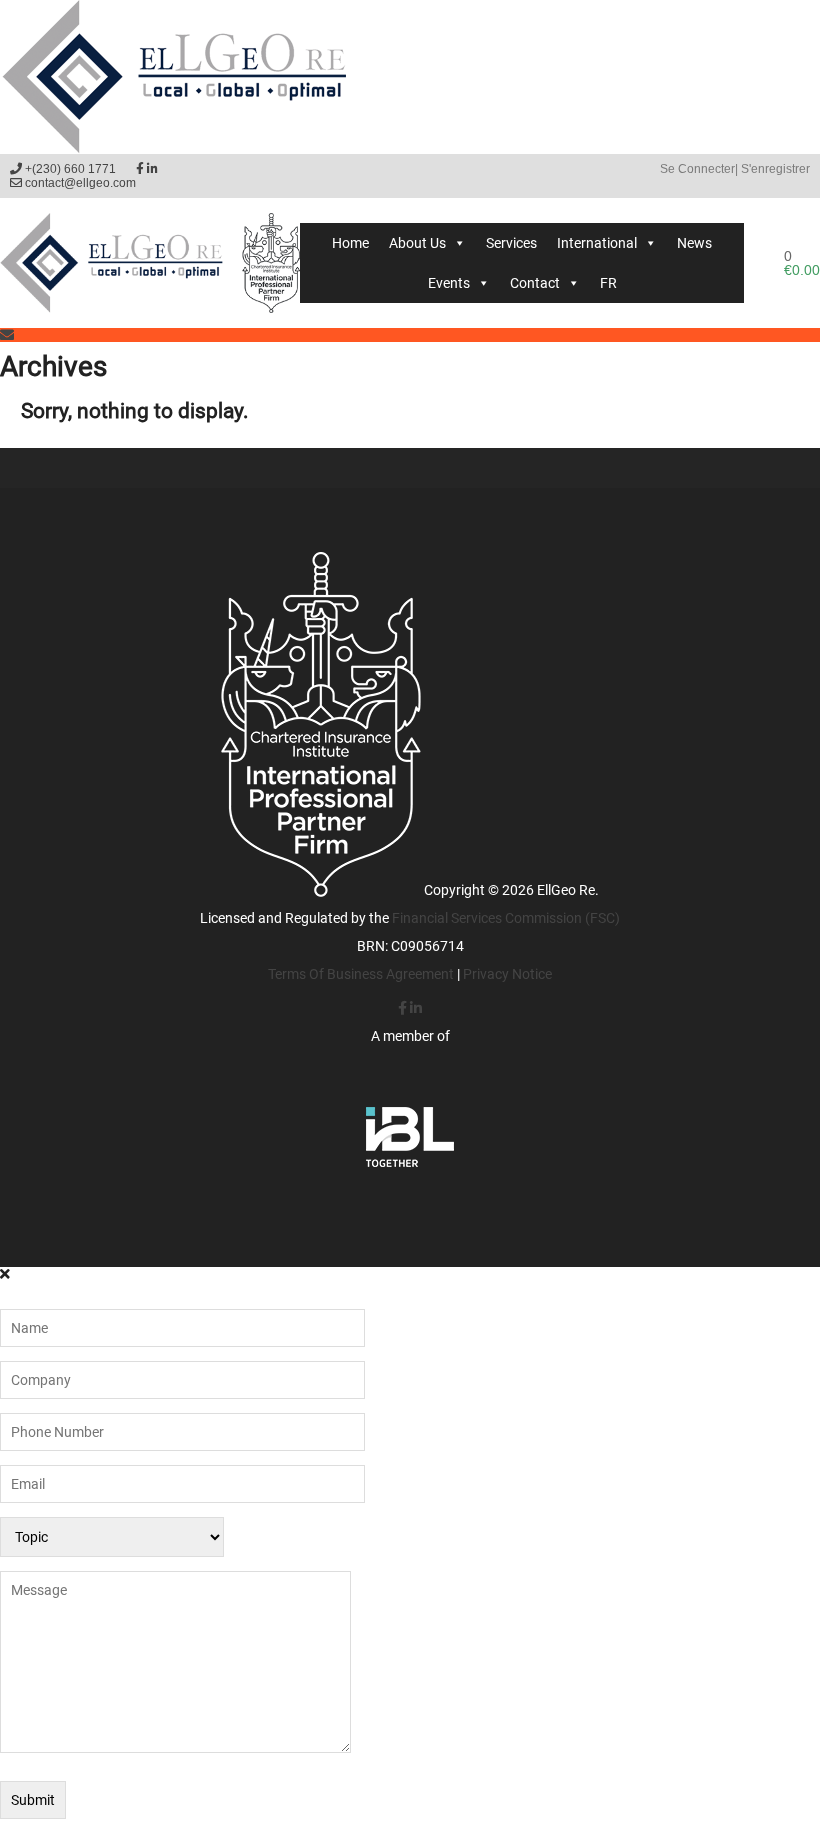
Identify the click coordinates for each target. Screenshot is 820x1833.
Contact (535, 283)
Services (511, 243)
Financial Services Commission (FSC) (506, 918)
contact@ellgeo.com (79, 183)
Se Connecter (697, 169)
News (694, 243)
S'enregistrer (775, 169)
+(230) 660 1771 (69, 169)
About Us (417, 243)
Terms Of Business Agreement (361, 974)
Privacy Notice (507, 974)
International (597, 243)
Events (449, 283)
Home (350, 243)
